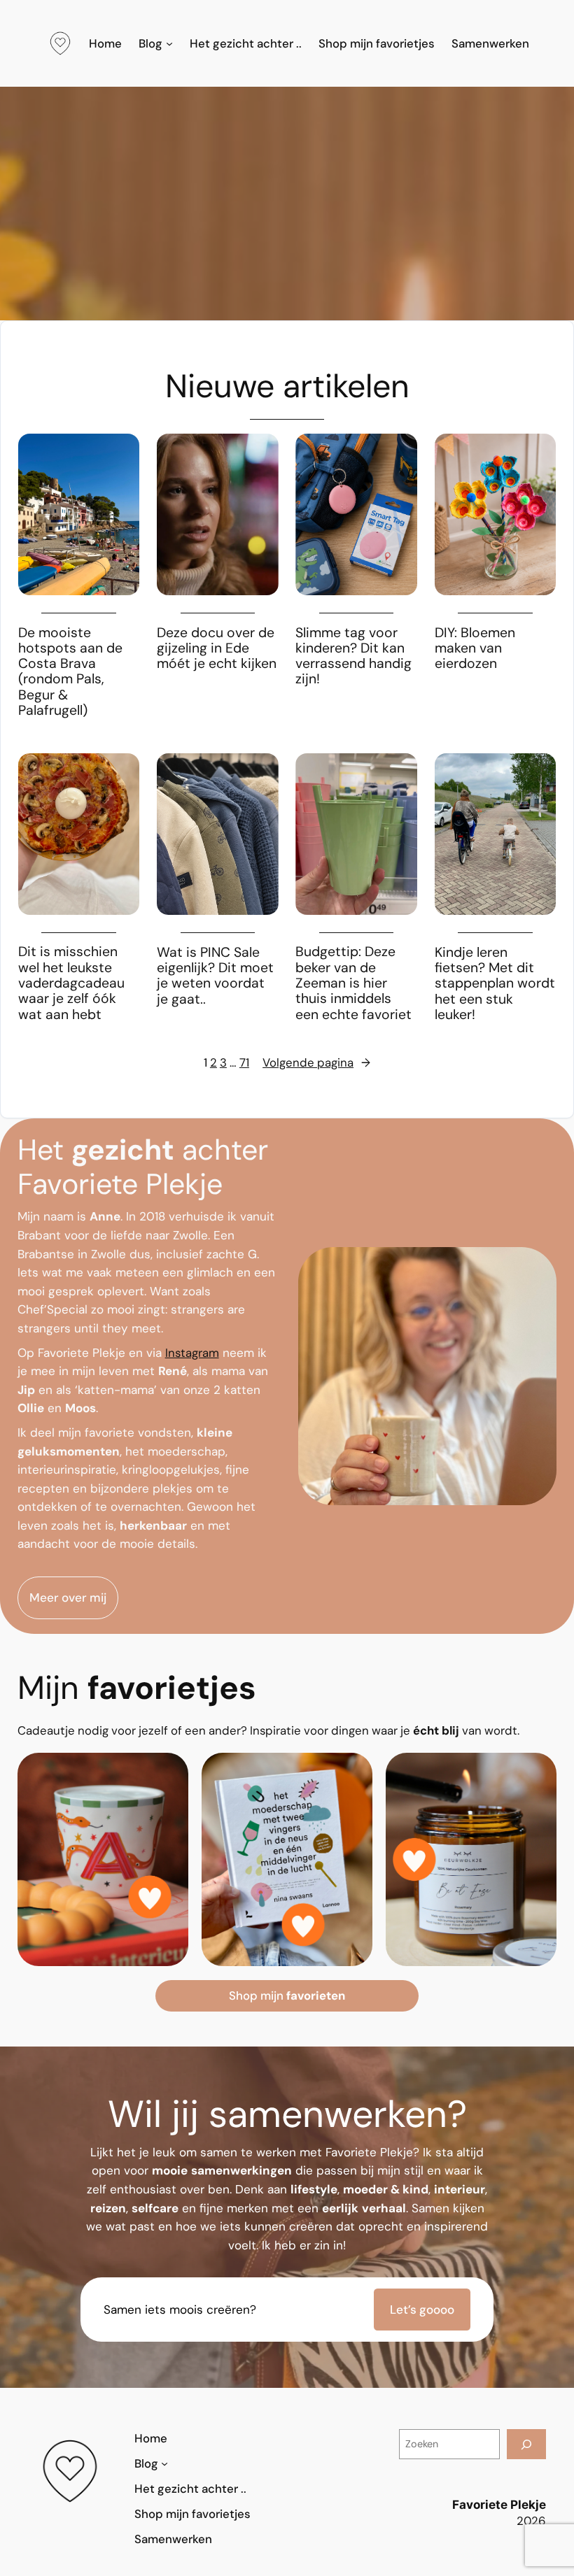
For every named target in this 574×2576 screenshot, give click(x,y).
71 (244, 1062)
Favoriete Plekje (499, 2505)
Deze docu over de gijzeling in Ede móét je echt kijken (217, 649)
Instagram (192, 1353)
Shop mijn (287, 1995)
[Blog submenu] (169, 43)
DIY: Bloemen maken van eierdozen (475, 649)
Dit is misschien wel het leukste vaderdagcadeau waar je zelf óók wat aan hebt (71, 983)
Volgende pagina (316, 1062)
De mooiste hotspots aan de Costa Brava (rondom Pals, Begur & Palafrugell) (70, 672)
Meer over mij (68, 1597)
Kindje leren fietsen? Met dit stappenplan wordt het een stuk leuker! (495, 984)
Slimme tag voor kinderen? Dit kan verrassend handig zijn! (353, 656)
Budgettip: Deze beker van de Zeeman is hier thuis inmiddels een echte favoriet (353, 983)
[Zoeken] (526, 2444)
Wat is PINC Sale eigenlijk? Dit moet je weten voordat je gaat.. (215, 976)
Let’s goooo (422, 2310)
